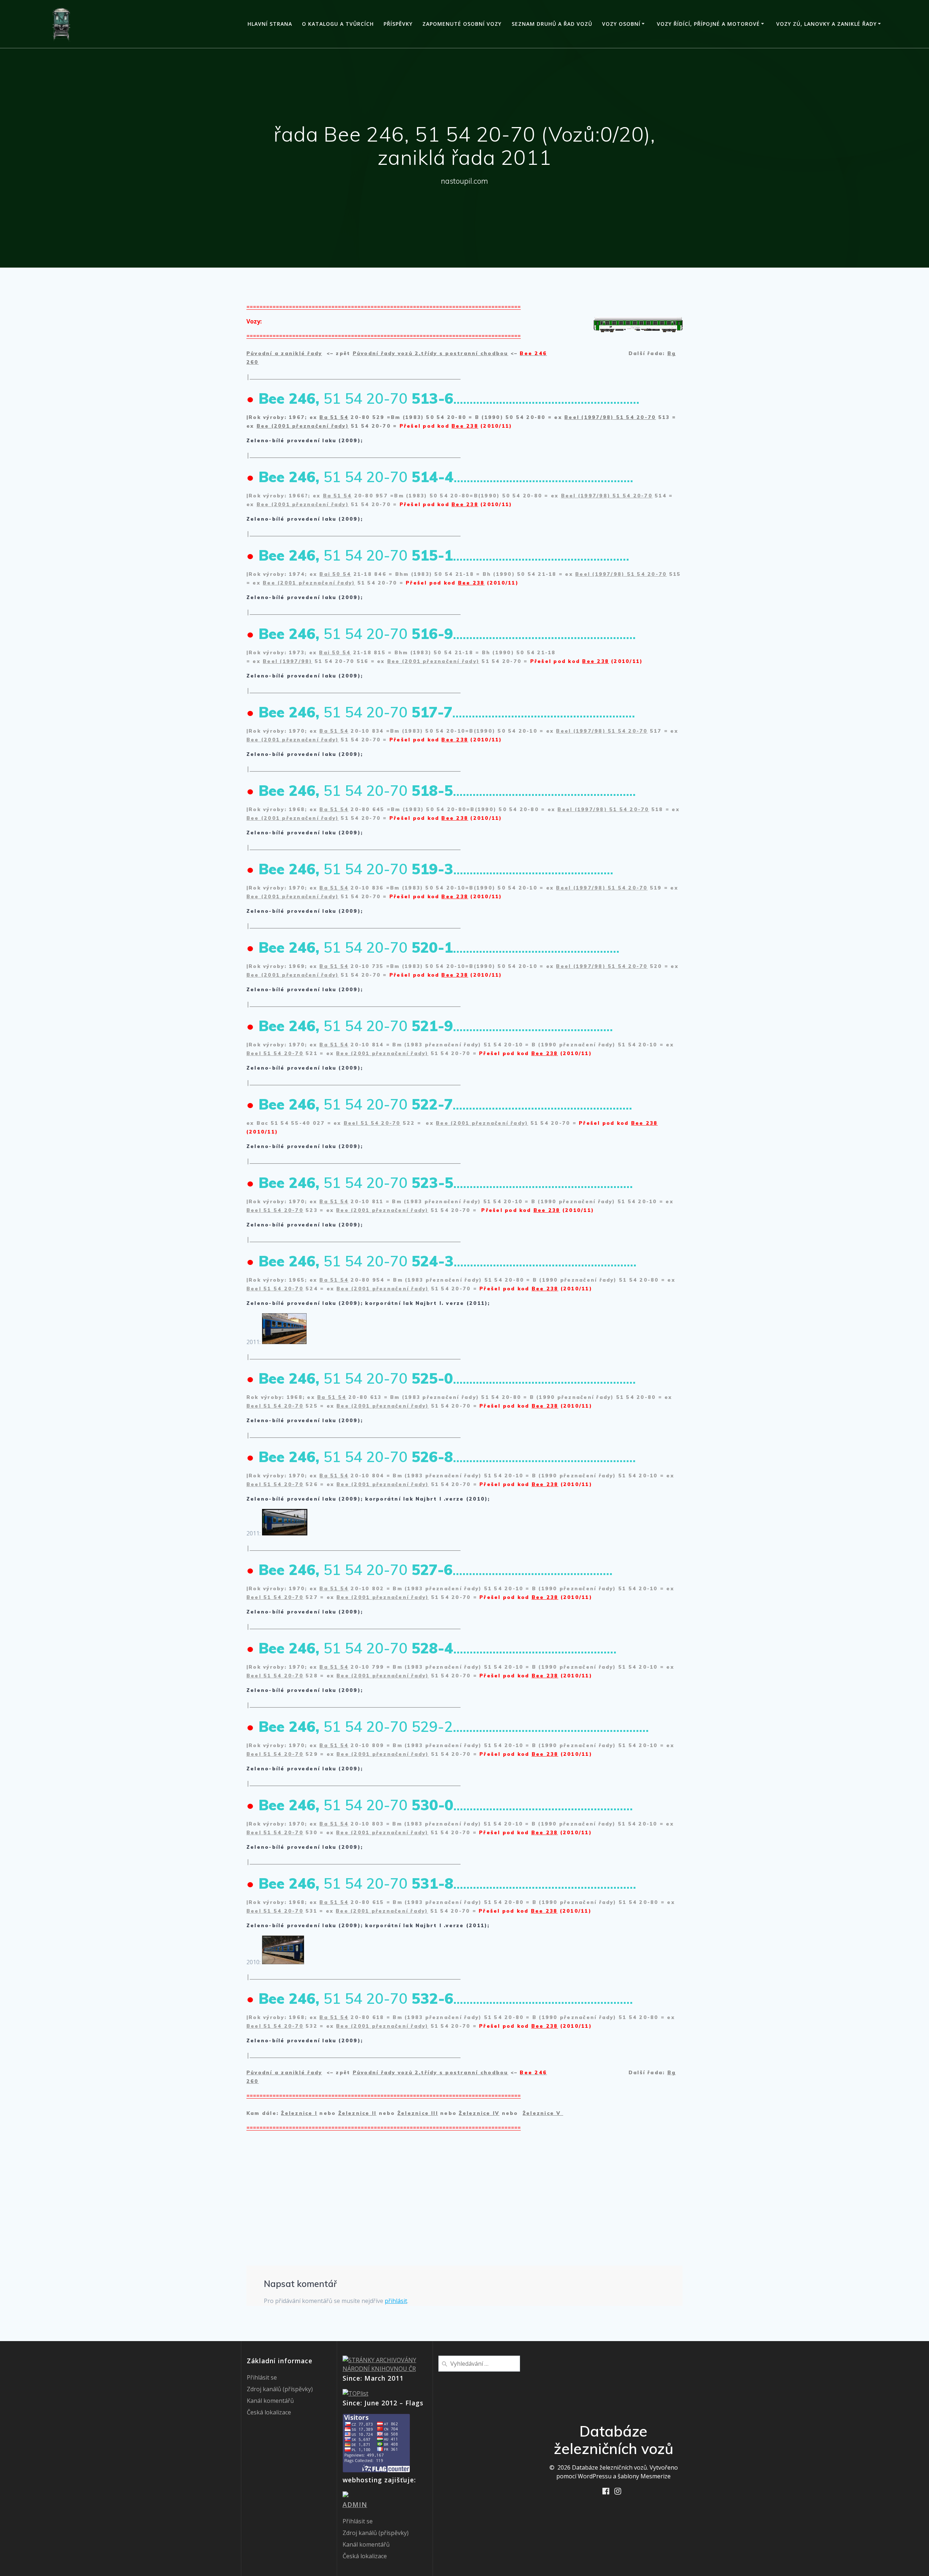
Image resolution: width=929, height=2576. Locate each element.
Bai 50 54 (335, 574)
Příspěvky (398, 24)
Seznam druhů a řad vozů (552, 24)
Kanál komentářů (270, 2401)
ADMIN (355, 2504)
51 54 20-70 (635, 417)
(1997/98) (597, 417)
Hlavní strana (270, 24)
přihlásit (396, 2301)
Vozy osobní (621, 24)
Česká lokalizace (269, 2412)
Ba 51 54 (334, 417)
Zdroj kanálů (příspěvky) (280, 2389)
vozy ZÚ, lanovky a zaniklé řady (826, 24)
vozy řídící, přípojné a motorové (708, 24)
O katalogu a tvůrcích (338, 24)
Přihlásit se (262, 2377)
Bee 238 (465, 426)
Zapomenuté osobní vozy (462, 24)
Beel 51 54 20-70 (275, 1053)
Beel (573, 417)
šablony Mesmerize (644, 2476)
